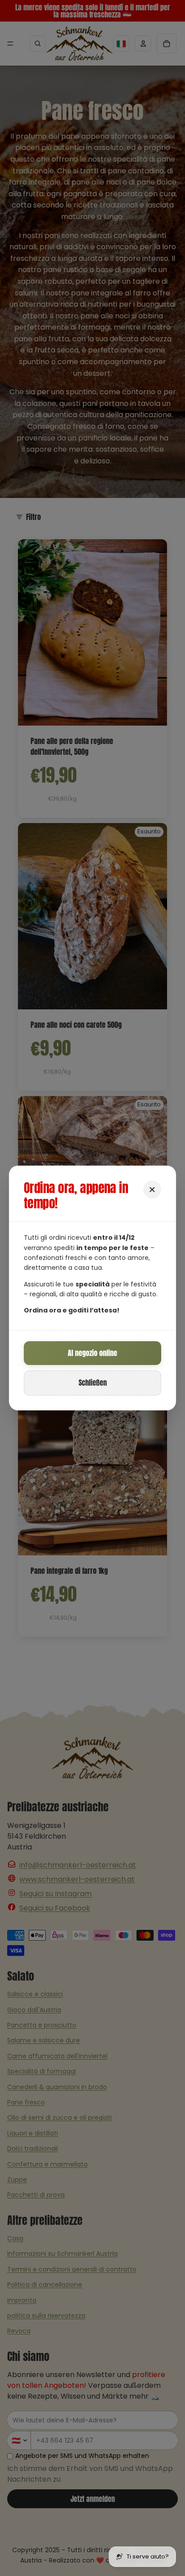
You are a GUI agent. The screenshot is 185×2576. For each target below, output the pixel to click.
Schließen (93, 1383)
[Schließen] (152, 1189)
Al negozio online (92, 1353)
